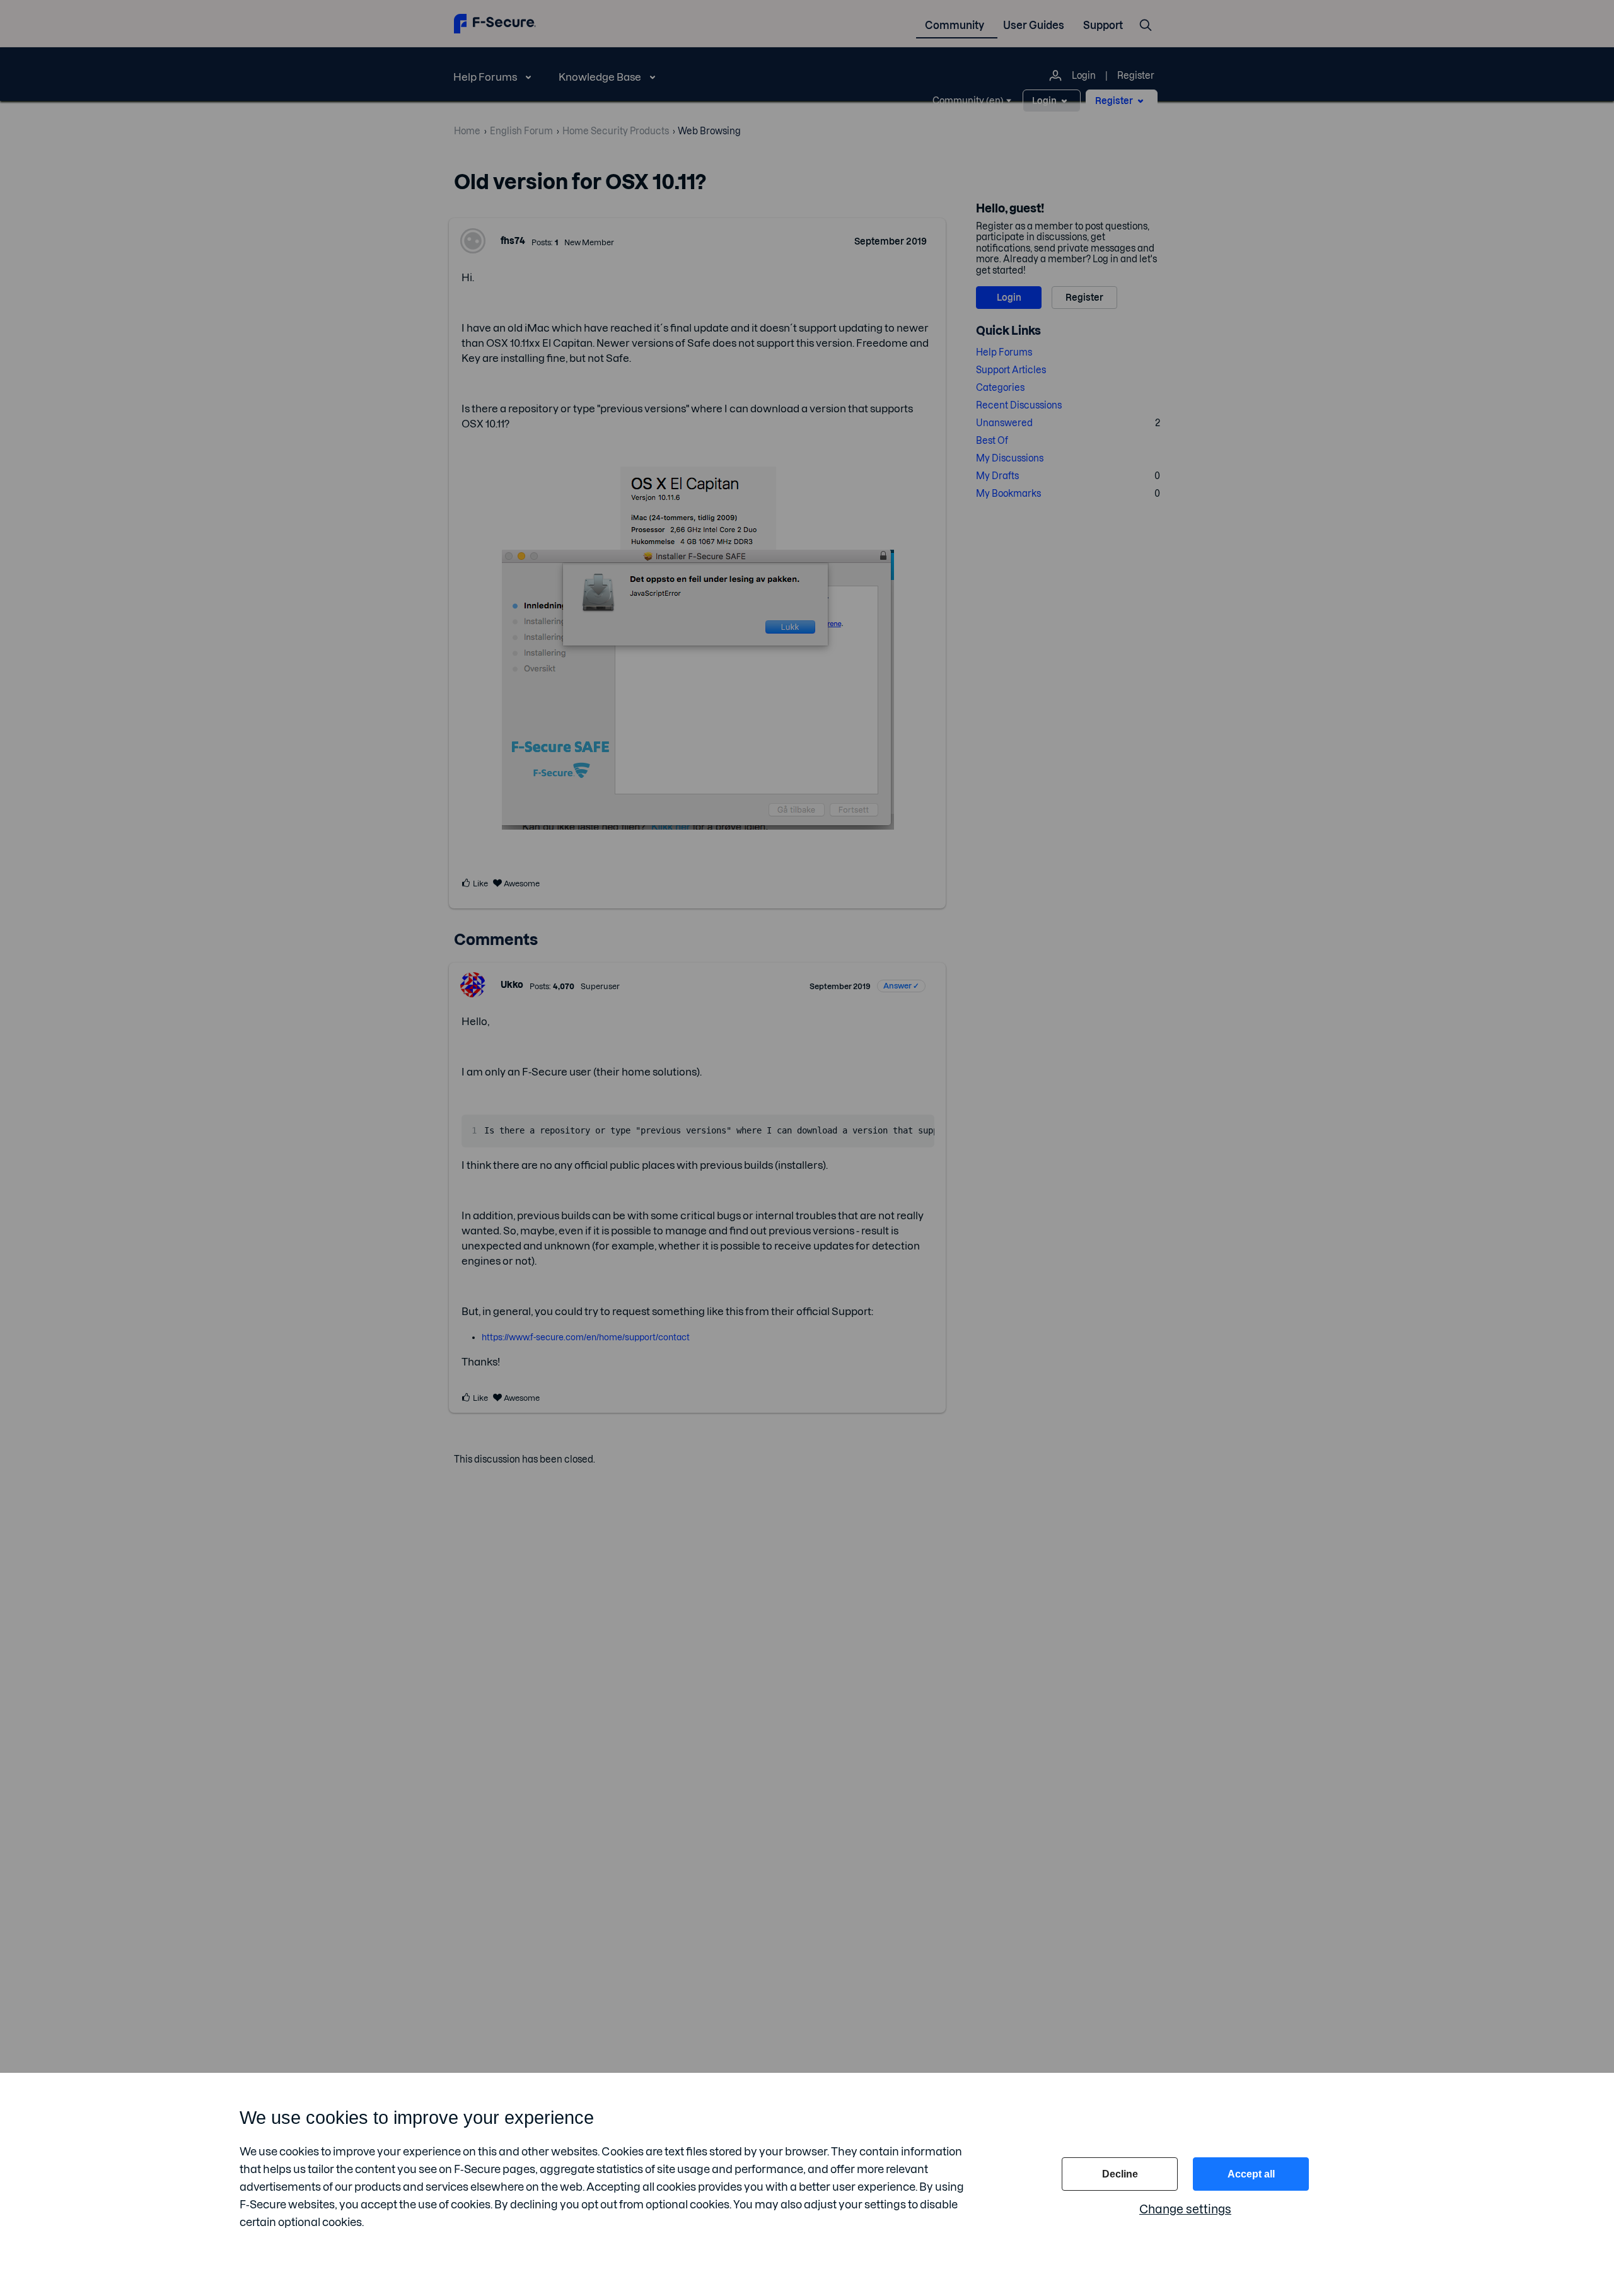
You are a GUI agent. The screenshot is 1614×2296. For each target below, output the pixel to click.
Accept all (1251, 2174)
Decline (1120, 2174)
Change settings (1185, 2209)
